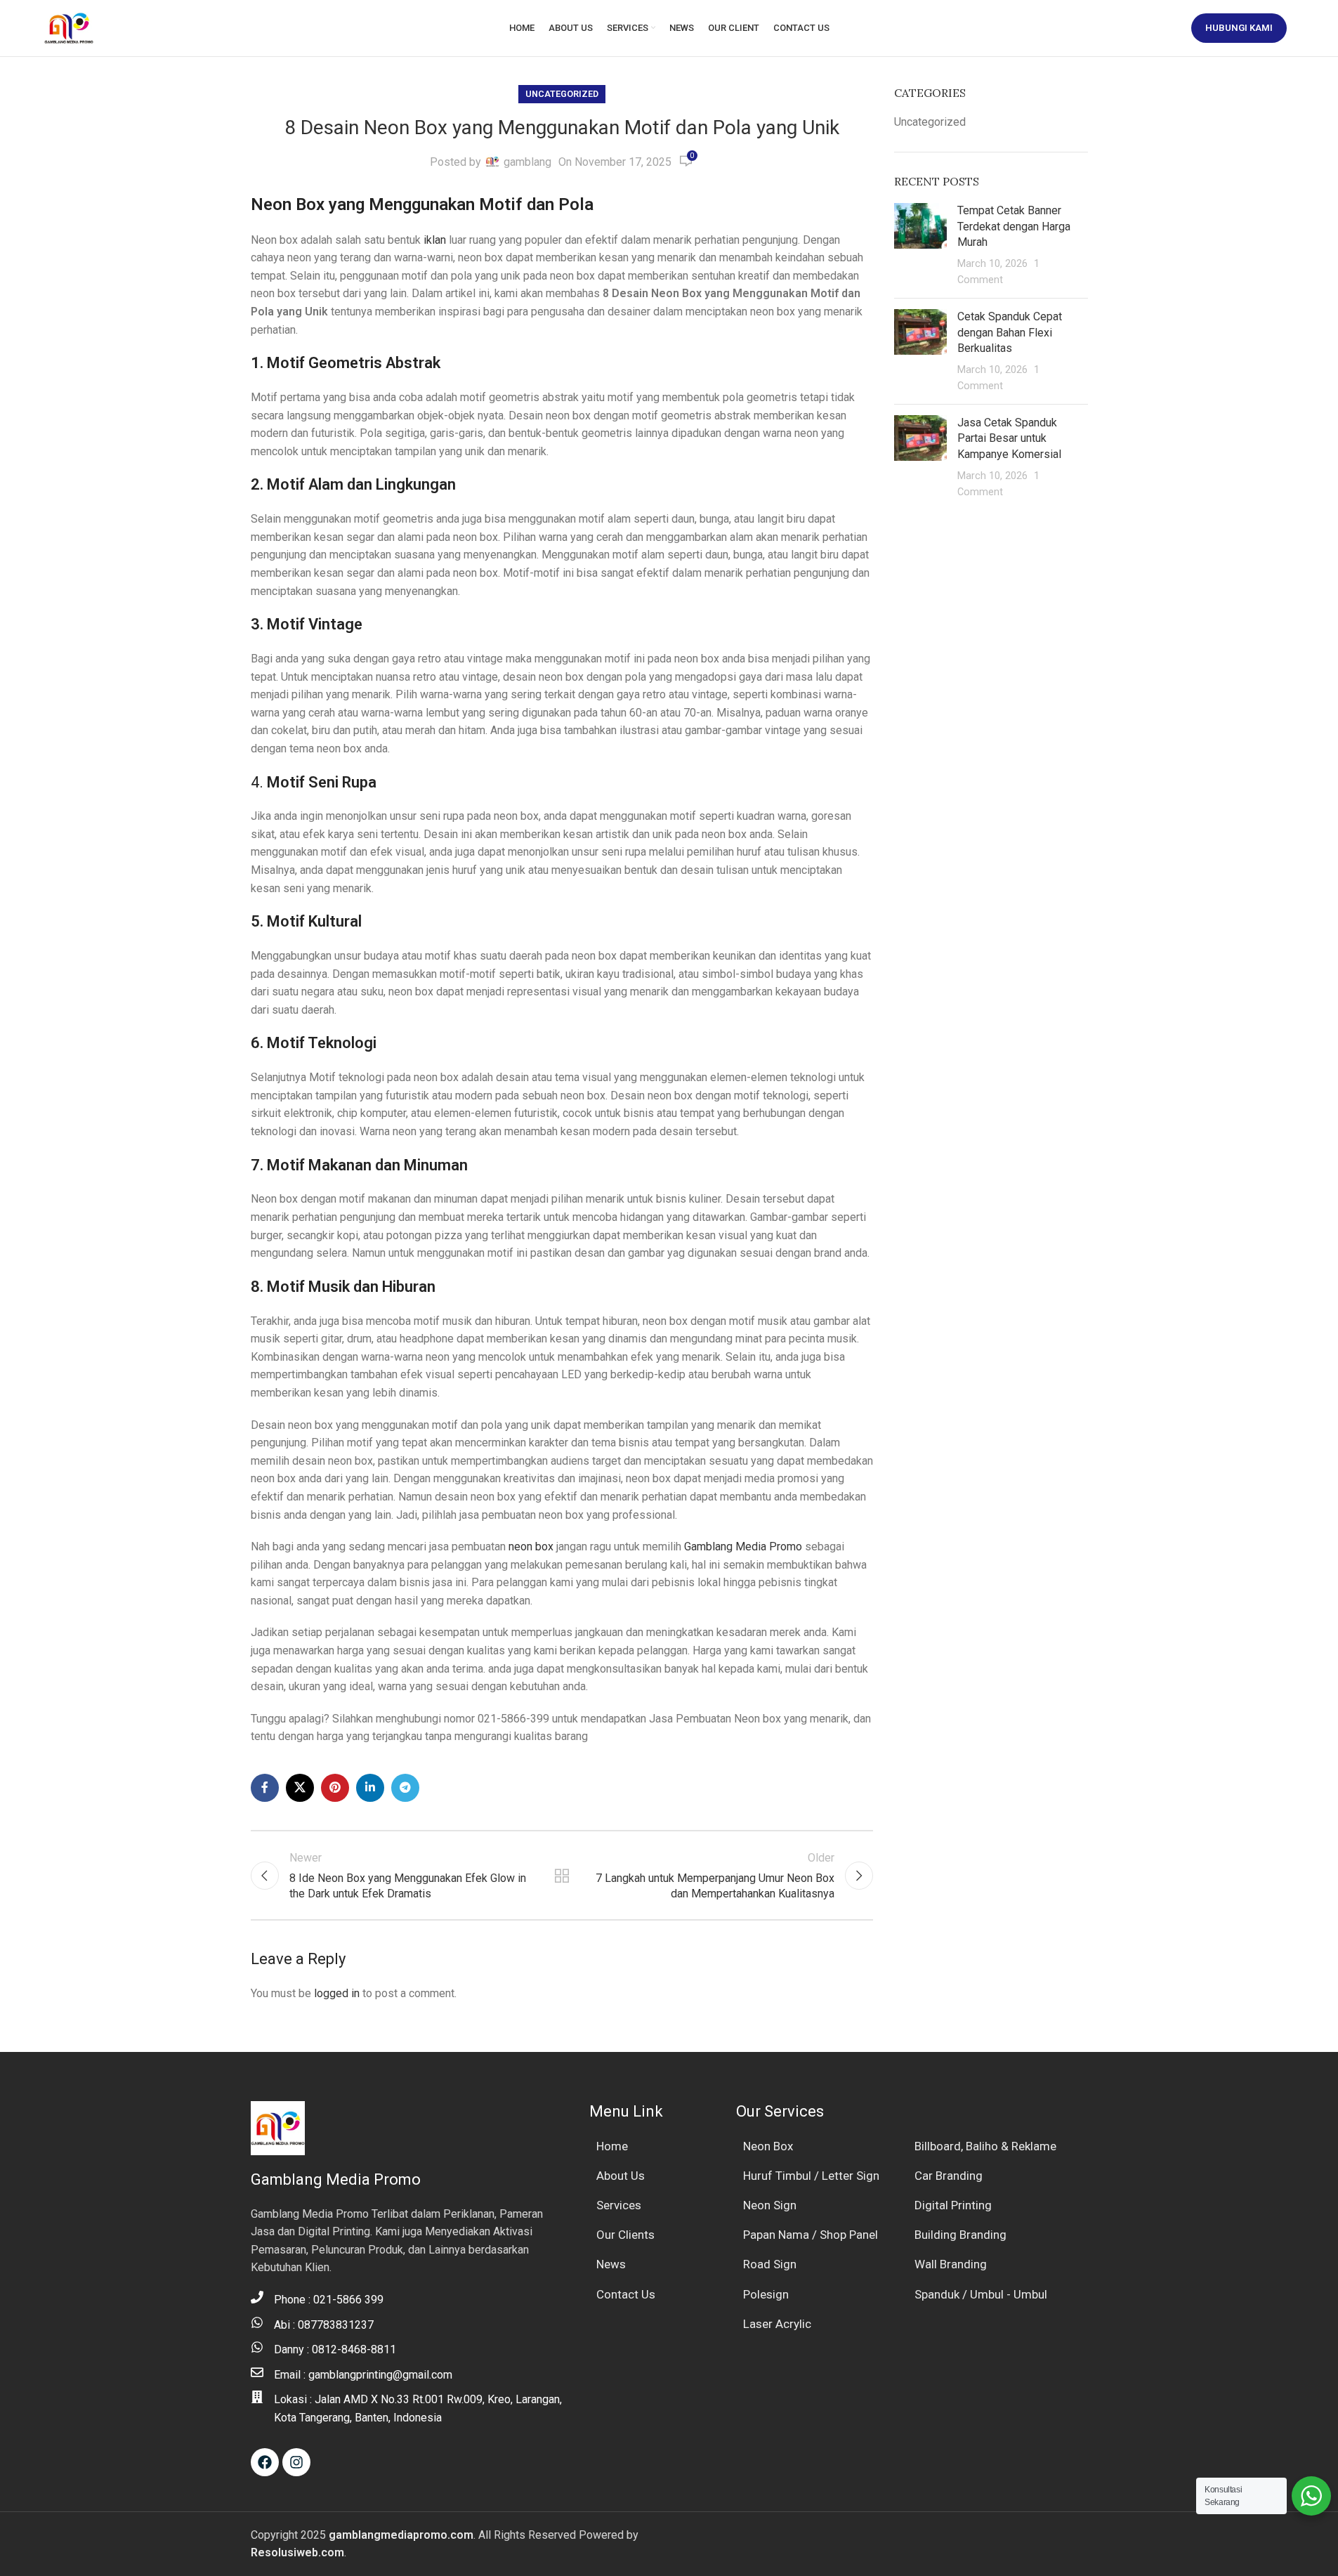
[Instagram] (296, 2462)
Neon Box (768, 2146)
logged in (337, 1993)
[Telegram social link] (405, 1788)
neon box (531, 1547)
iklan (435, 240)
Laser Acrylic (777, 2324)
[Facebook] (265, 2462)
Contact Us (626, 2294)
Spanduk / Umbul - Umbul (981, 2294)
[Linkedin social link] (370, 1788)
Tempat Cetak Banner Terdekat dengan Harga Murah (1014, 226)
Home (612, 2146)
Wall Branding (951, 2264)
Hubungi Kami (1239, 28)
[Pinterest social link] (335, 1788)
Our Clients (625, 2235)
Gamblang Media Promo (743, 1547)
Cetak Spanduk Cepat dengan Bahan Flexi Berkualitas (1010, 332)
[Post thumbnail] (920, 245)
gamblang (527, 162)
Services (619, 2205)
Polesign (766, 2294)
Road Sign (770, 2264)
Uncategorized (562, 94)
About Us (621, 2176)
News (611, 2264)
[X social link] (300, 1788)
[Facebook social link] (265, 1788)
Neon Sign (770, 2205)
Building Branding (960, 2235)
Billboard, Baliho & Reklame (985, 2146)
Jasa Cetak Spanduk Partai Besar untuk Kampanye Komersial (1009, 438)
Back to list (562, 1876)
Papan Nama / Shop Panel (811, 2235)
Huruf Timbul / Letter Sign (811, 2176)
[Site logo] (69, 27)
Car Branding (949, 2176)
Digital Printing (953, 2205)
